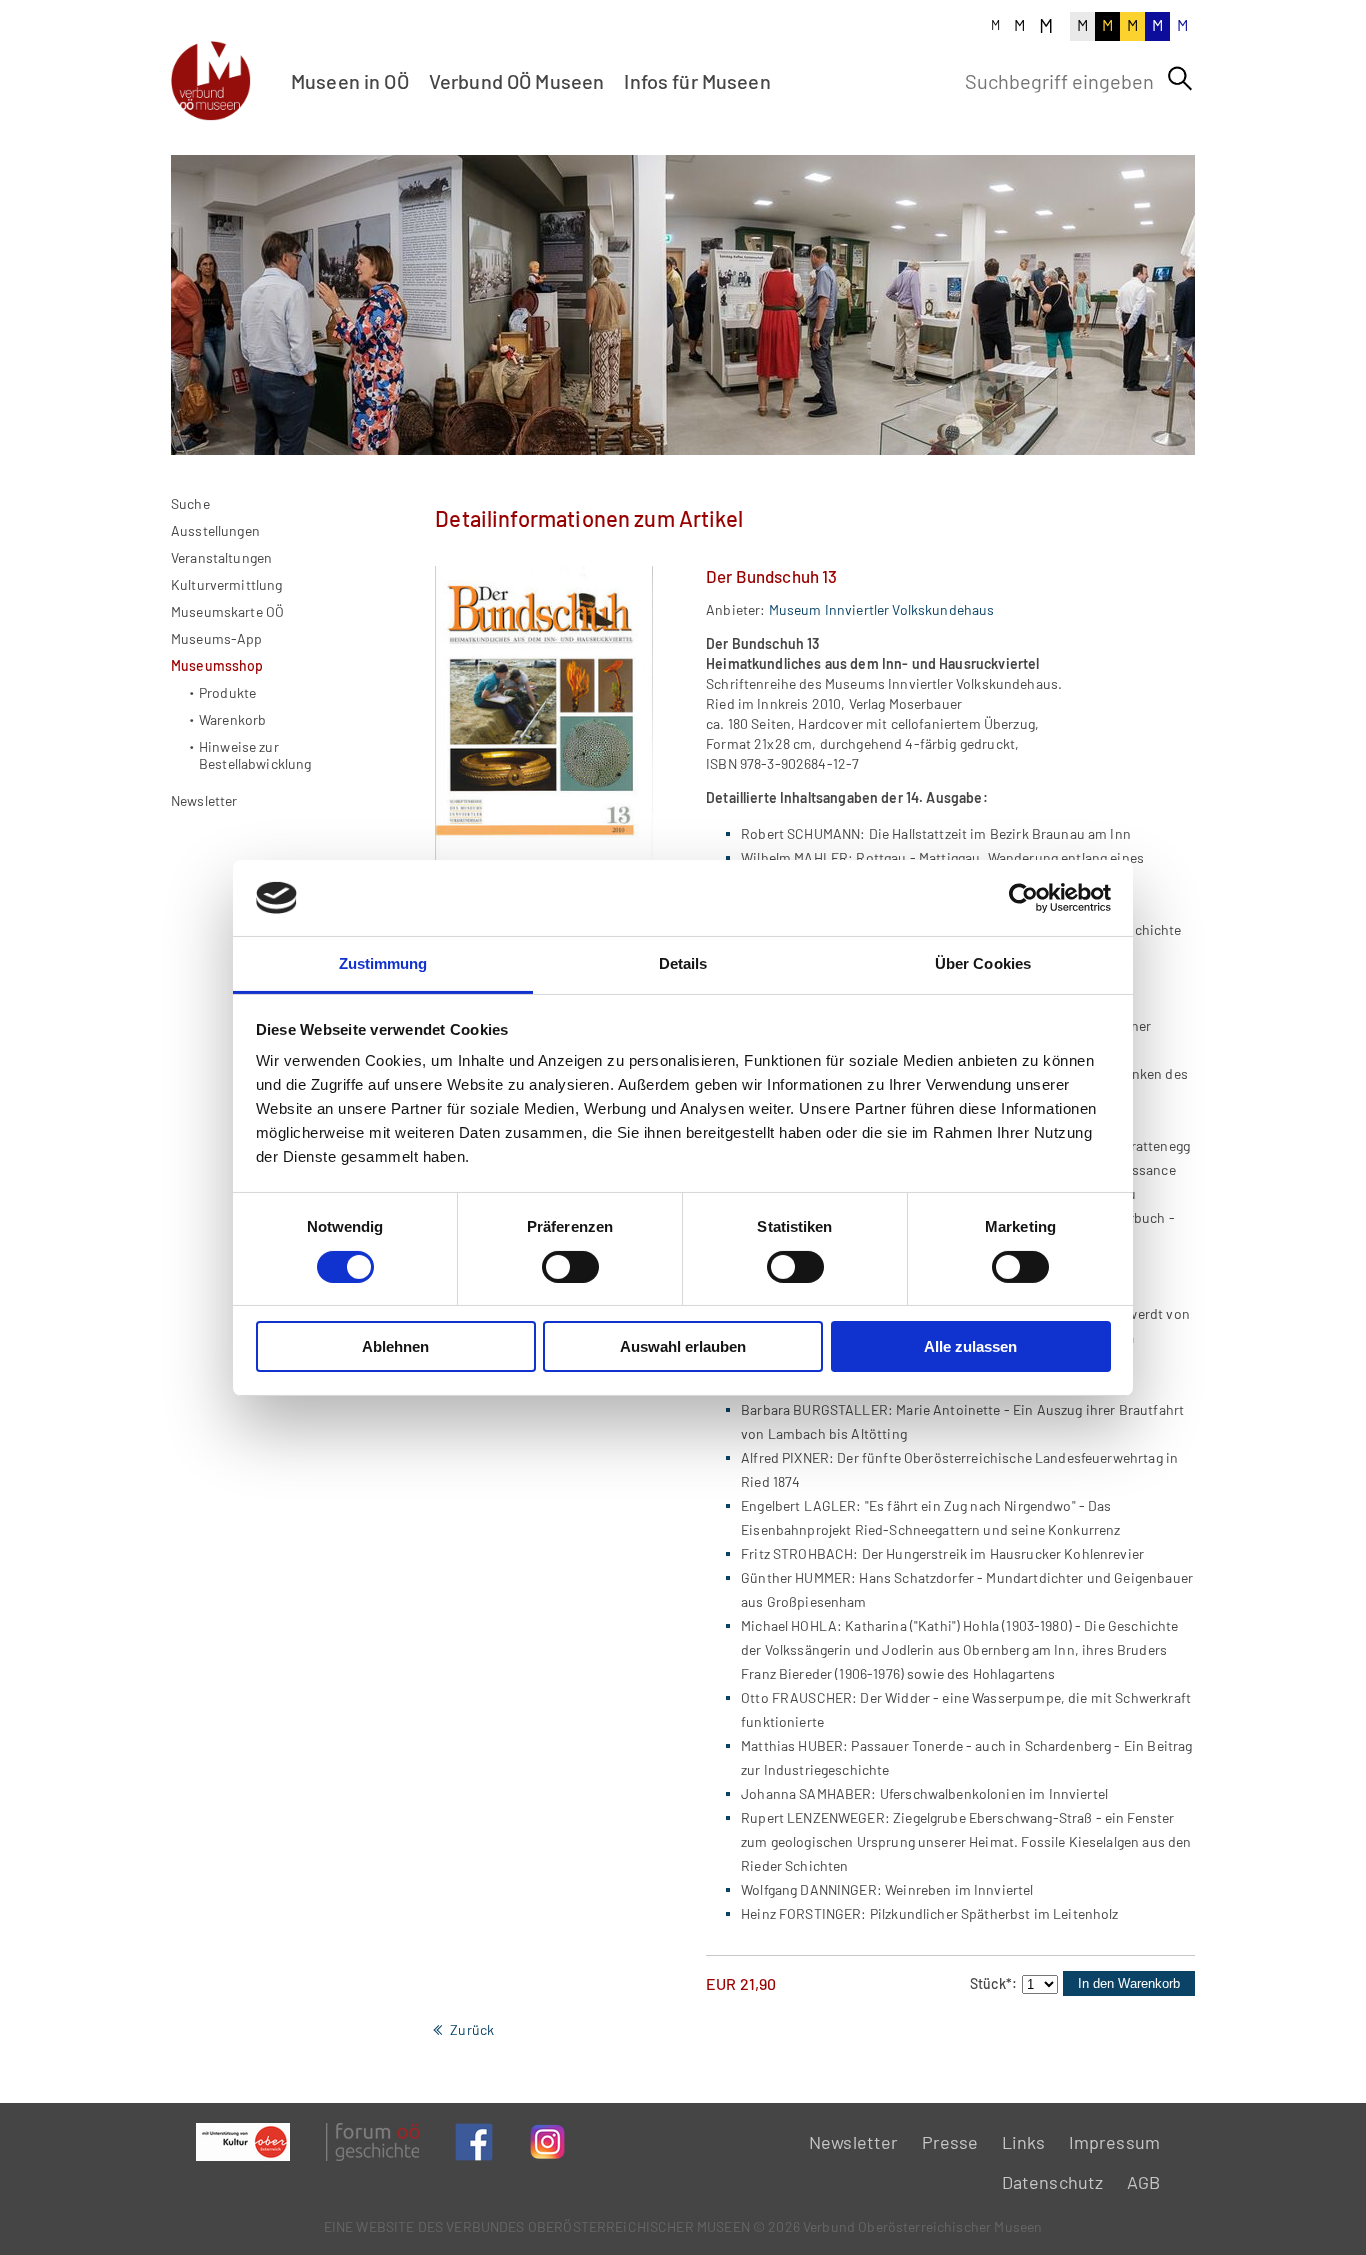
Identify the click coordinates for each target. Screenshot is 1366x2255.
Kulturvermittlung (227, 584)
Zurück (472, 2029)
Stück (993, 1983)
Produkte (227, 692)
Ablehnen (395, 1346)
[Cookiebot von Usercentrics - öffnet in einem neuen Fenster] (1023, 898)
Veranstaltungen (221, 557)
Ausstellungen (215, 530)
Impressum (1114, 2142)
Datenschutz (1053, 2182)
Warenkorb (232, 719)
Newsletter (204, 800)
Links (1024, 2142)
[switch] (570, 1267)
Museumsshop (217, 665)
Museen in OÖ (350, 81)
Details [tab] (683, 963)
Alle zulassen (970, 1346)
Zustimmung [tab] (383, 963)
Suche (190, 503)
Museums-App (217, 638)
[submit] (1180, 79)
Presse (950, 2142)
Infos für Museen (697, 81)
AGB (1143, 2182)
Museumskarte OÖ (227, 611)
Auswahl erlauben (683, 1346)
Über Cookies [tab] (983, 963)
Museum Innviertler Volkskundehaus (882, 609)
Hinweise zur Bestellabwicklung (255, 755)
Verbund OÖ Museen (517, 81)
